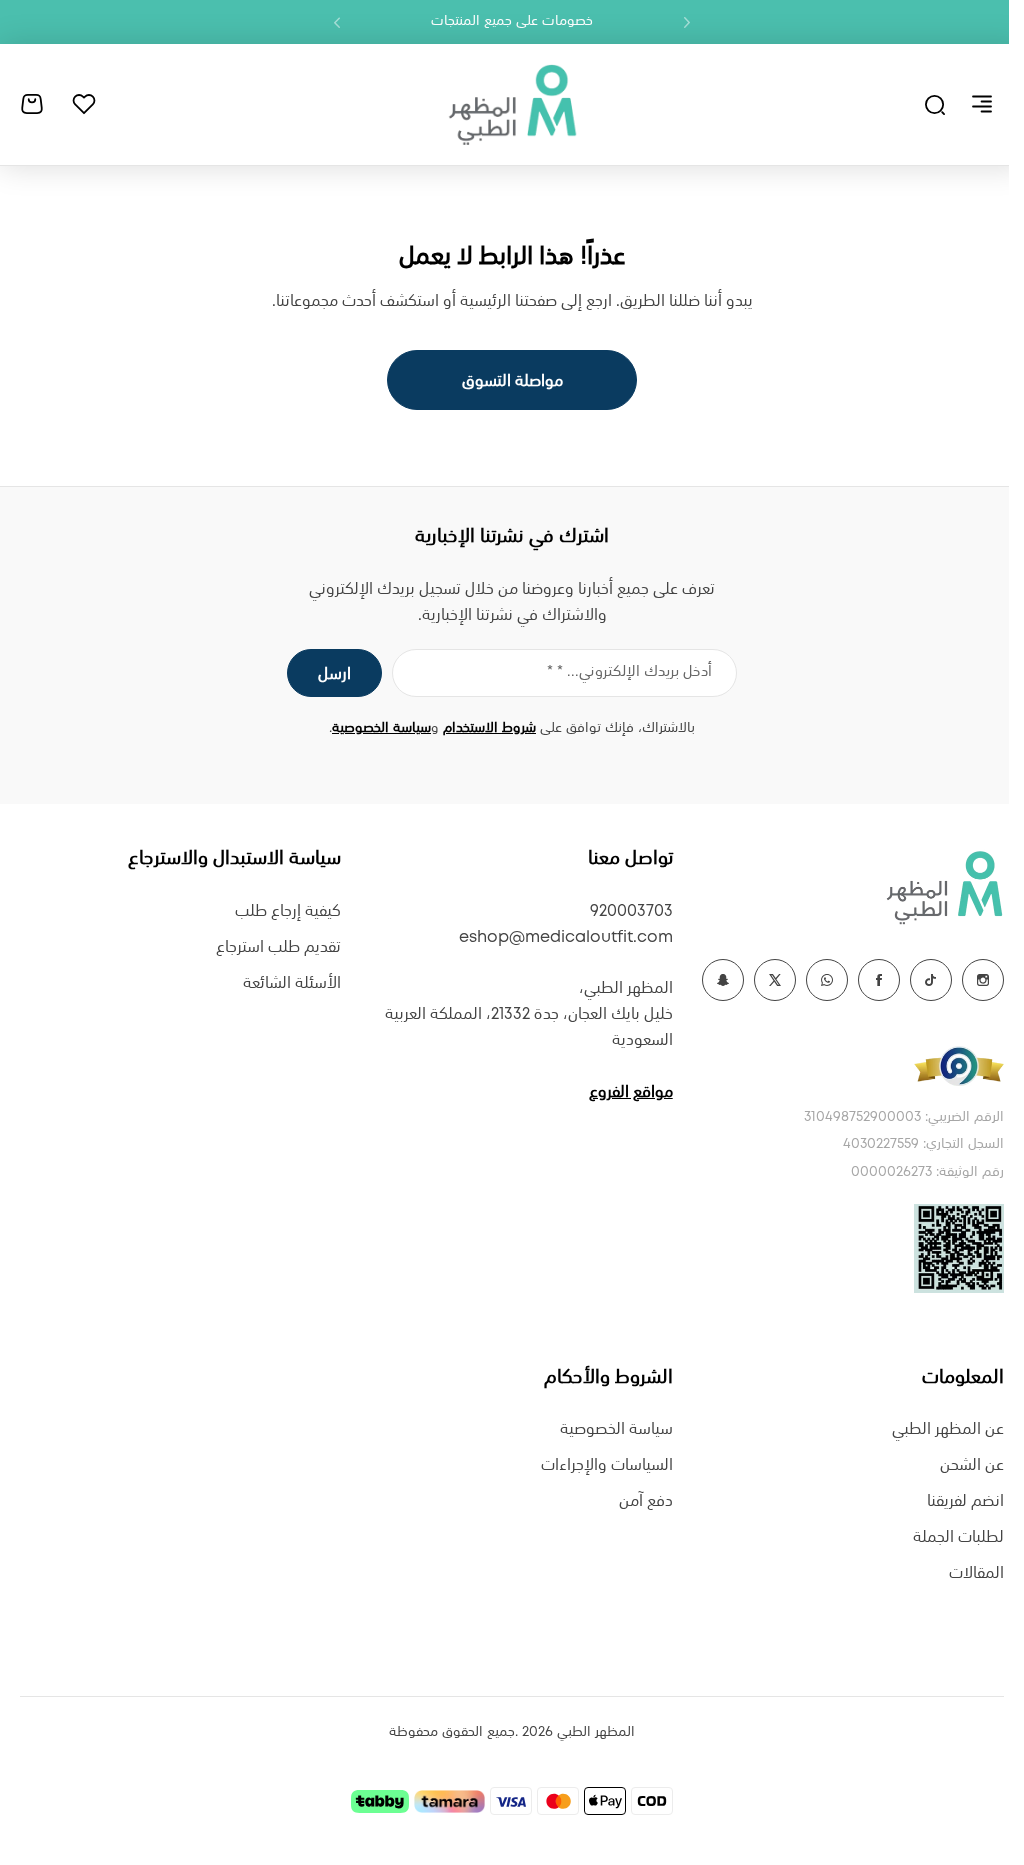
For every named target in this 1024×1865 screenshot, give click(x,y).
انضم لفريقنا (965, 1501)
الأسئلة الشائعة (292, 983)
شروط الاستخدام (489, 728)
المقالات (976, 1573)
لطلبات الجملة (958, 1537)
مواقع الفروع (631, 1092)
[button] (687, 22)
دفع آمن (646, 1501)
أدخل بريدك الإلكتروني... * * (629, 672)
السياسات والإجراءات (607, 1465)
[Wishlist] (84, 104)
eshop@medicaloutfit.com (566, 937)
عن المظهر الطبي (948, 1429)
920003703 (631, 911)
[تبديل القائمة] (982, 104)
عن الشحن (972, 1465)
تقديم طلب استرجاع (278, 947)
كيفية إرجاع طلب (288, 911)
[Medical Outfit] (512, 104)
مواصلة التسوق (512, 381)
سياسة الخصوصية (381, 728)
